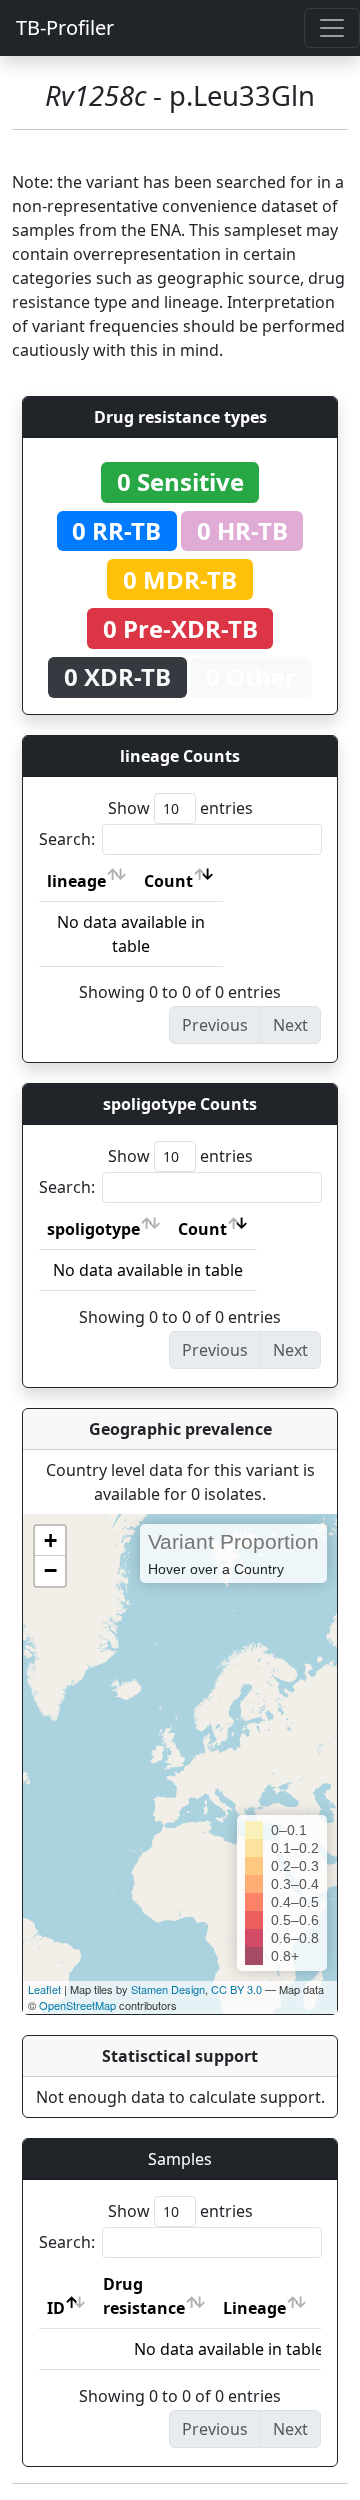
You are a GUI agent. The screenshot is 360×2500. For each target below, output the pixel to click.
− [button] (50, 1570)
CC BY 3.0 (236, 1989)
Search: (67, 839)
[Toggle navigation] (332, 28)
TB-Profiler (65, 27)
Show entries (180, 808)
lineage (76, 881)
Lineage (254, 2308)
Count (168, 881)
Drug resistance (144, 2296)
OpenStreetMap (77, 2005)
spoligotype (93, 1229)
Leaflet (44, 1989)
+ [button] (50, 1540)
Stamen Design (168, 1989)
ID (56, 2308)
